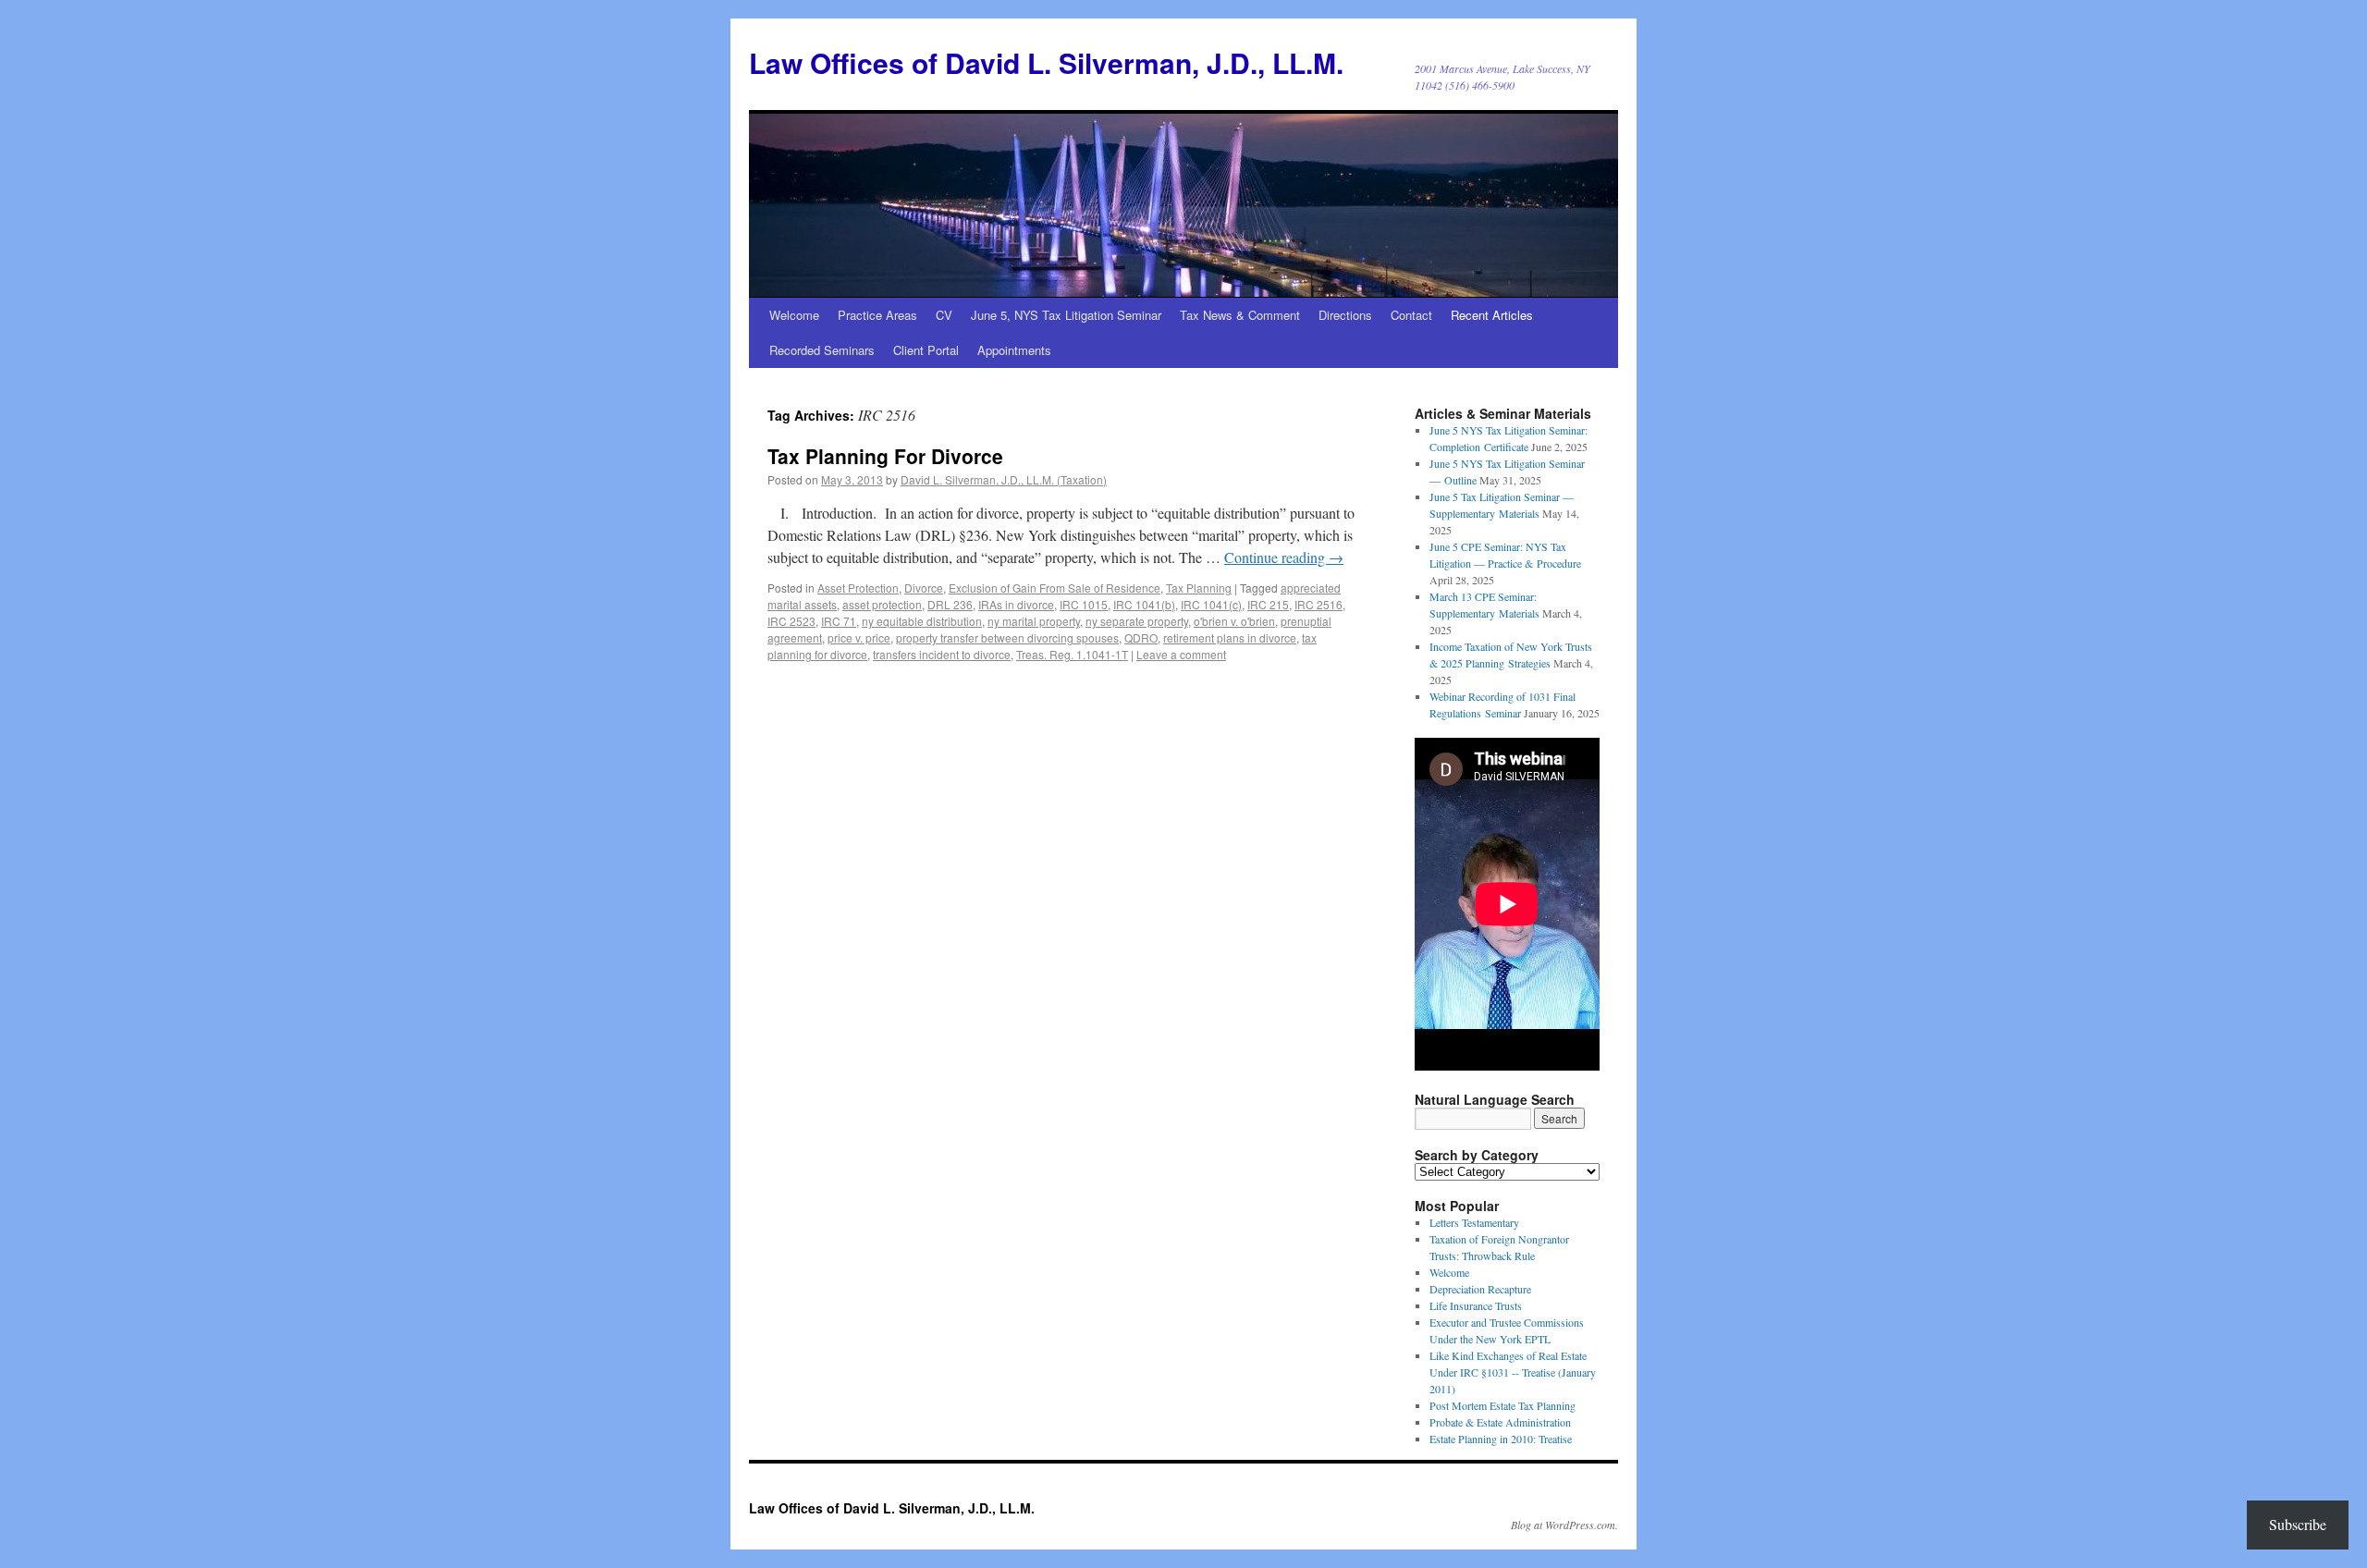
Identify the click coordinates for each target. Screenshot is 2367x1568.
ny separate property (1137, 621)
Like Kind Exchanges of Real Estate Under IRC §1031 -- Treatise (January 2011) (1513, 1372)
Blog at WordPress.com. (1564, 1525)
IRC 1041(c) (1211, 604)
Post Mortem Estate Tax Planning (1502, 1405)
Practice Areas (877, 315)
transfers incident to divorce (942, 654)
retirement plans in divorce (1230, 637)
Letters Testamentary (1474, 1222)
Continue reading (1284, 557)
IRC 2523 (791, 621)
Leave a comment (1181, 654)
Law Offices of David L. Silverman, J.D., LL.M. (1046, 62)
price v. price (859, 637)
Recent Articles (1492, 315)
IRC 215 (1268, 604)
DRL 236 (950, 604)
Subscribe (2298, 1524)
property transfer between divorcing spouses (1007, 637)
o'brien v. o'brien (1234, 621)
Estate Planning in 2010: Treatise (1501, 1439)
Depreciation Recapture (1480, 1289)
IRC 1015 (1084, 604)
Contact (1411, 315)
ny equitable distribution (922, 621)
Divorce (924, 588)
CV (944, 315)
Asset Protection (858, 588)
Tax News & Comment (1240, 315)
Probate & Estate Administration (1500, 1422)
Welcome (794, 315)
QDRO (1141, 637)
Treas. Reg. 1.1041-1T (1072, 654)
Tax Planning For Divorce (885, 456)
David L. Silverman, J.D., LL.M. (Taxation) (1004, 479)
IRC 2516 (1318, 604)
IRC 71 (839, 621)
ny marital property (1034, 621)
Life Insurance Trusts (1476, 1305)
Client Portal (926, 350)
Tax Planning (1199, 588)
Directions (1345, 315)
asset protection (882, 604)
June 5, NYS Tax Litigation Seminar (1066, 315)
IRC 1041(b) (1144, 604)
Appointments (1014, 350)
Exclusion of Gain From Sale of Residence (1055, 588)
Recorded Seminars (822, 350)
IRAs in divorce (1016, 604)
